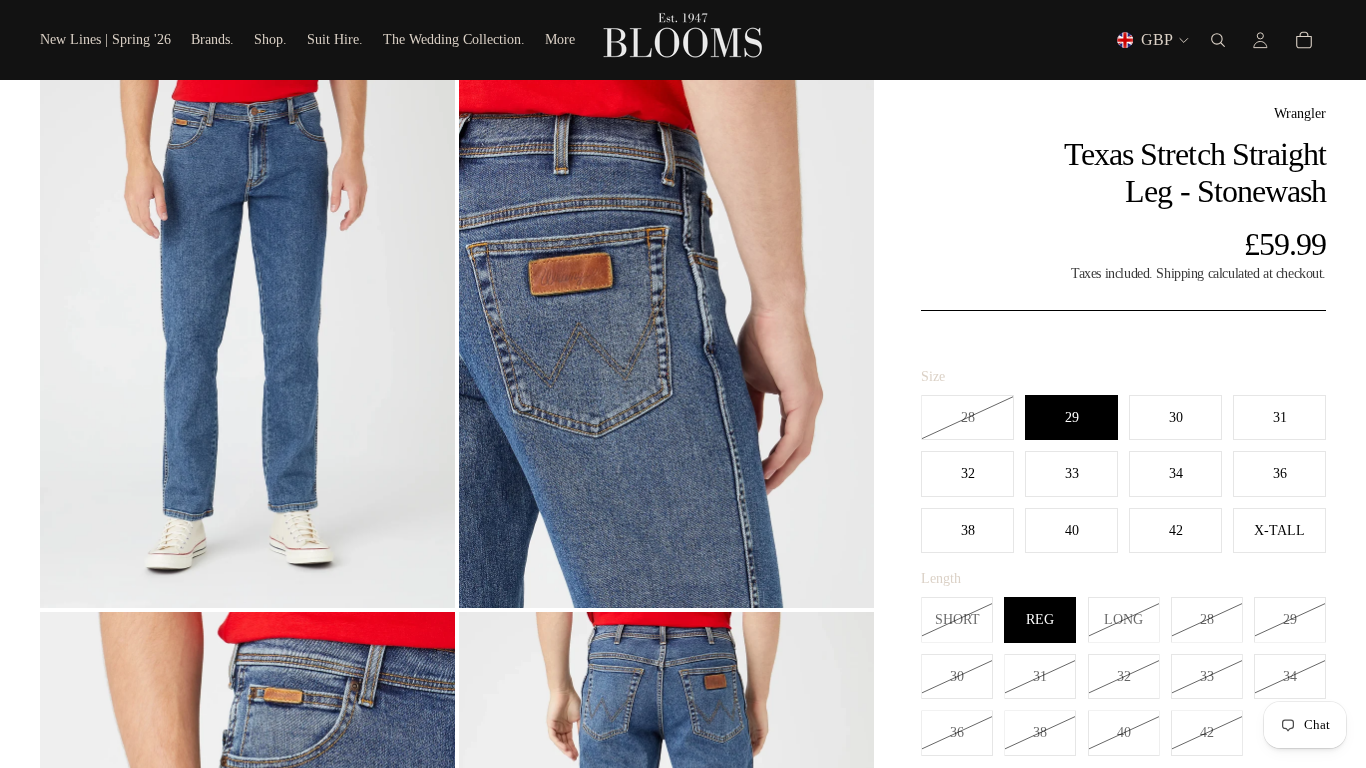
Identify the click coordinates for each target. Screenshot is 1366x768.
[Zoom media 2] (666, 343)
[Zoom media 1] (247, 343)
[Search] (1218, 40)
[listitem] (560, 40)
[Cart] (1304, 40)
